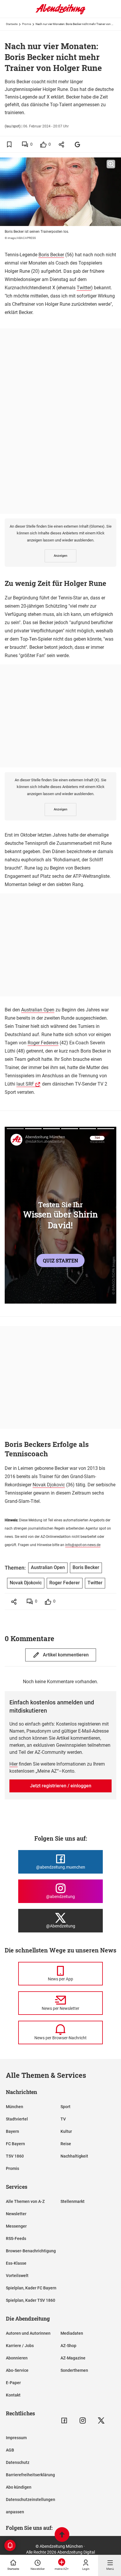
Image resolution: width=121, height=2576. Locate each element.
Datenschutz (18, 2462)
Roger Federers (43, 1043)
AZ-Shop (68, 2346)
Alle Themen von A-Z (25, 2201)
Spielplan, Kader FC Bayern (31, 2288)
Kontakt (13, 2395)
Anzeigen (60, 556)
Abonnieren (17, 2358)
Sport (65, 2107)
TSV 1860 (15, 2156)
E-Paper (13, 2383)
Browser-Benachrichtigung (31, 2251)
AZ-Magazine (73, 2358)
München (15, 2107)
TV (63, 2119)
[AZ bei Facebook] (64, 2420)
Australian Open (38, 1010)
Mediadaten (72, 2333)
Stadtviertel (17, 2119)
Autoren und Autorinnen (28, 2333)
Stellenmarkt (73, 2201)
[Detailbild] (111, 164)
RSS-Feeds (16, 2238)
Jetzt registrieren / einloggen (61, 1786)
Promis (27, 24)
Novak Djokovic (49, 1485)
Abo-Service (17, 2370)
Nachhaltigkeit (74, 2156)
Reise (66, 2144)
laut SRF (25, 1084)
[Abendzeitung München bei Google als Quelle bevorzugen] (78, 144)
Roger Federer (65, 1583)
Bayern (12, 2131)
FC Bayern (15, 2144)
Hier (14, 1764)
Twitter (84, 288)
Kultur (66, 2131)
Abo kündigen (19, 2487)
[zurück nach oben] (62, 2535)
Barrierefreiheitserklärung (30, 2475)
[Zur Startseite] (60, 13)
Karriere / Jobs (20, 2346)
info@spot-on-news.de (83, 1545)
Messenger (16, 2226)
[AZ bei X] (101, 2420)
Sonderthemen (74, 2370)
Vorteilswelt (17, 2276)
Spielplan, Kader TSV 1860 (31, 2300)
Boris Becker (51, 255)
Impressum (16, 2438)
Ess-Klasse (16, 2263)
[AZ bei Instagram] (83, 2420)
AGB (10, 2450)
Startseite (12, 24)
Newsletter (16, 2214)
